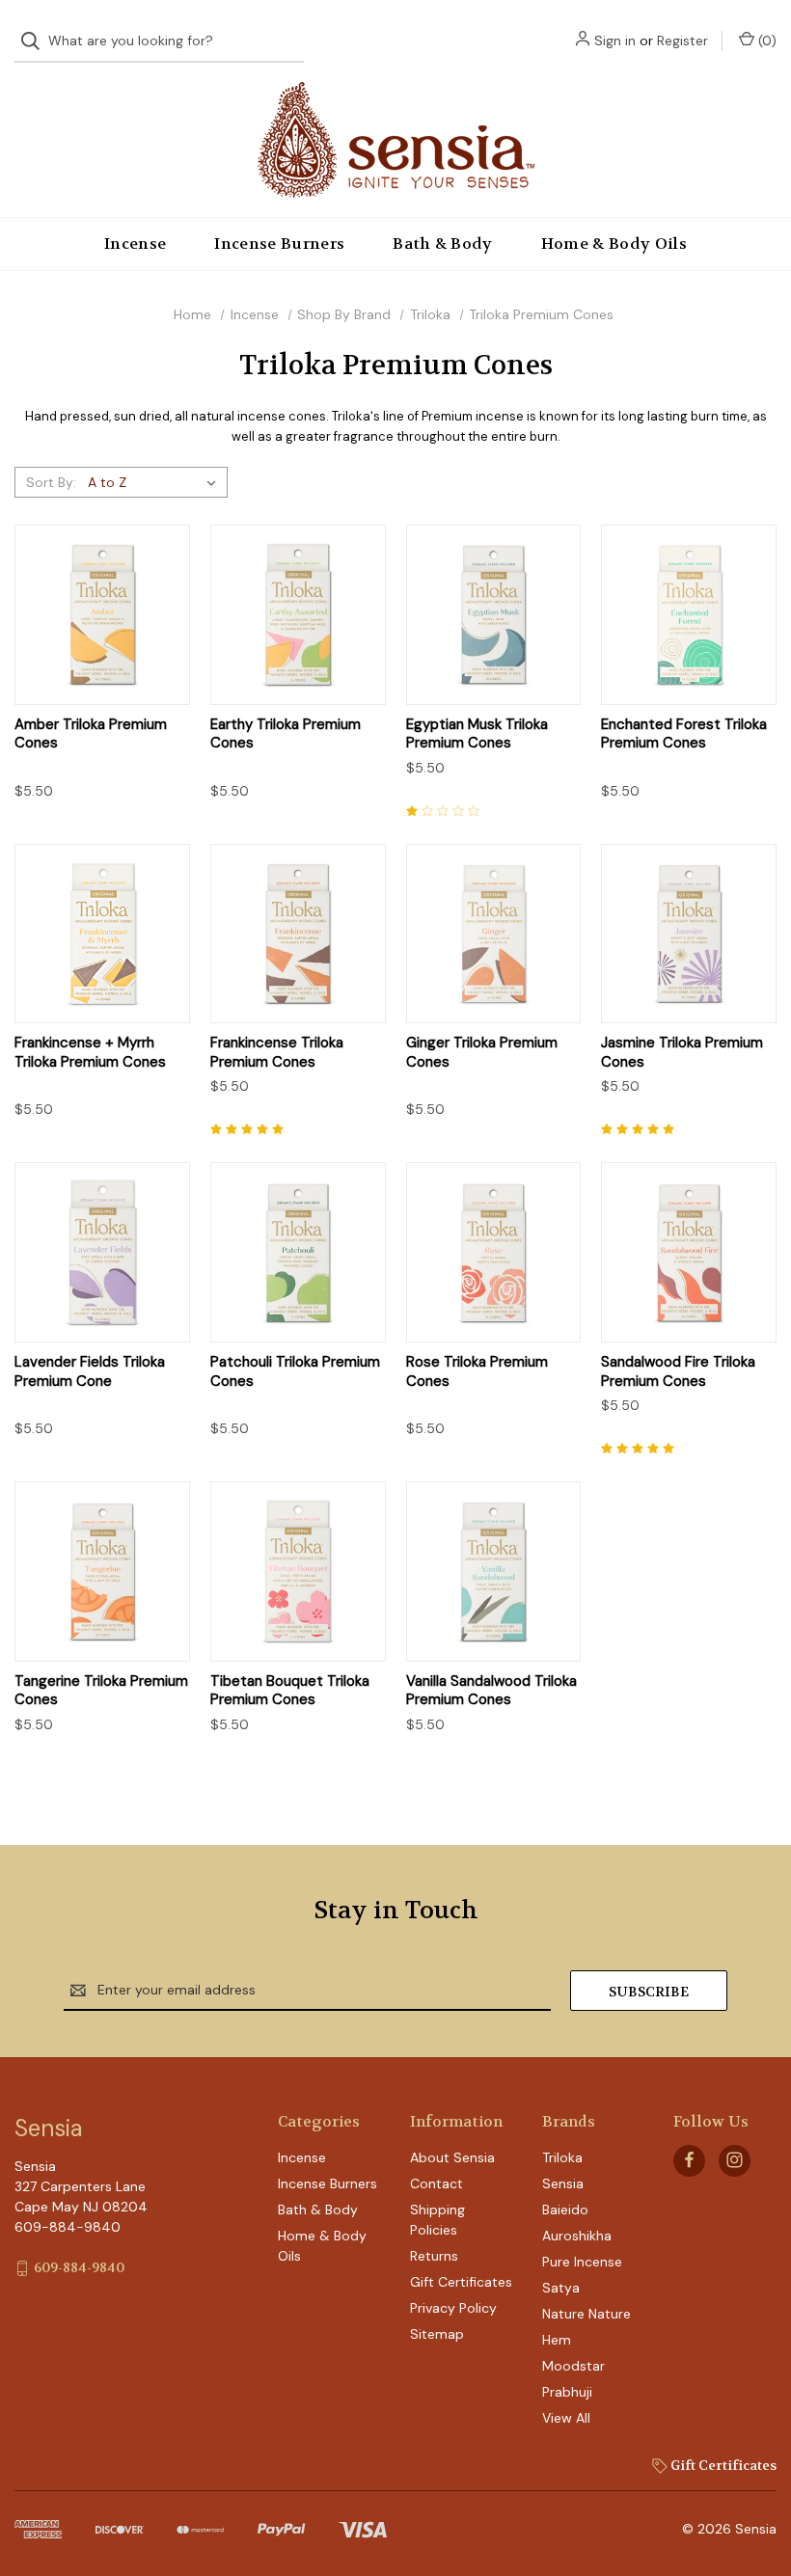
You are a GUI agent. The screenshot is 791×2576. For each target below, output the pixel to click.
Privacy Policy (453, 2308)
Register (682, 41)
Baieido (565, 2210)
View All (566, 2418)
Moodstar (573, 2366)
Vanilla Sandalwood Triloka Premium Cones (491, 1691)
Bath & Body (443, 244)
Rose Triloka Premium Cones (477, 1372)
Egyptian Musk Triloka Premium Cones (477, 734)
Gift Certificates (461, 2282)
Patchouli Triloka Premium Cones (295, 1372)
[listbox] (156, 482)
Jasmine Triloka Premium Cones (682, 1053)
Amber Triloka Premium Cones (91, 734)
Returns (434, 2256)
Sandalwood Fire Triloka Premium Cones (678, 1372)
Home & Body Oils (614, 244)
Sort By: (51, 482)
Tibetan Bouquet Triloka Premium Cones (290, 1691)
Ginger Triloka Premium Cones (482, 1053)
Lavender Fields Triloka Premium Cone (90, 1372)
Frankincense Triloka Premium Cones (277, 1053)
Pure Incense (582, 2262)
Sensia (563, 2183)
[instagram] (735, 2160)
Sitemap (437, 2334)
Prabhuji (567, 2392)
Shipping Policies (437, 2220)
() (765, 41)
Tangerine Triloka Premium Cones (101, 1691)
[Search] (36, 41)
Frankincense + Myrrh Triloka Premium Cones (90, 1053)
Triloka (562, 2157)
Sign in (615, 41)
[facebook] (689, 2160)
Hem (557, 2340)
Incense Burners (279, 244)
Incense (135, 244)
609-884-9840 (79, 2267)
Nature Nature (586, 2314)
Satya (561, 2288)
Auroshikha (577, 2236)
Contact (436, 2183)
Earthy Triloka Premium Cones (286, 734)
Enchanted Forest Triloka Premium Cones (684, 734)
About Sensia (452, 2157)
